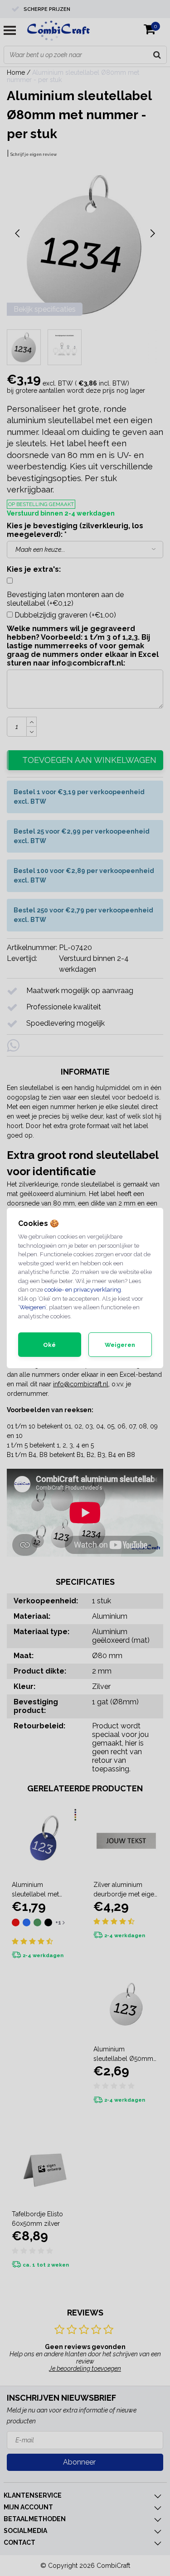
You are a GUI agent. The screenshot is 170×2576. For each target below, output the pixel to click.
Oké (49, 1345)
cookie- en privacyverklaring (83, 1290)
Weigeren (32, 1307)
